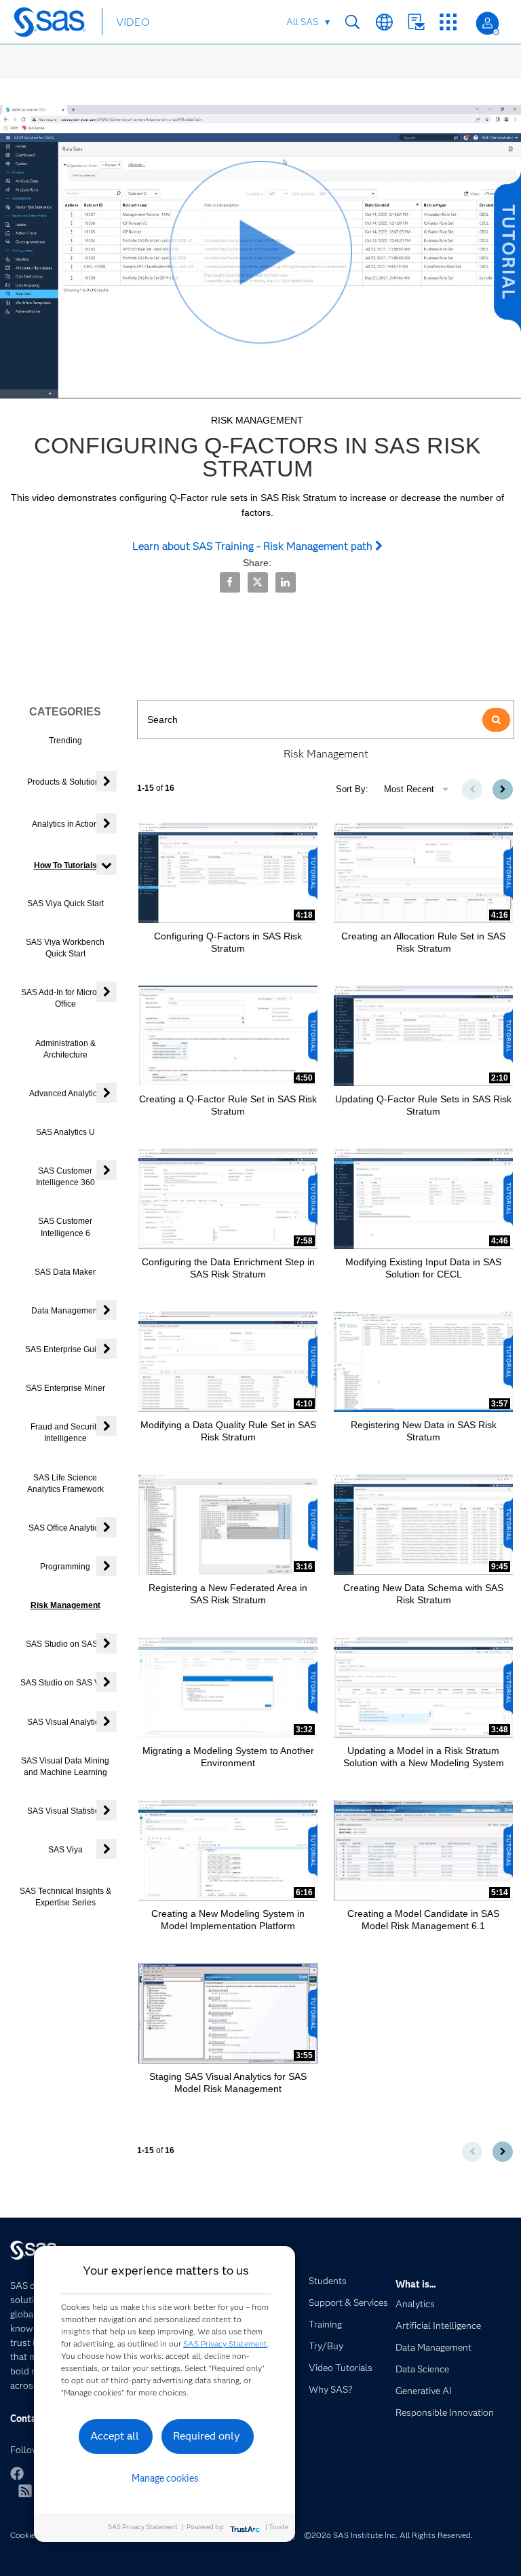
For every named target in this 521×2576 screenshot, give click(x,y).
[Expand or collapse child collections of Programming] (107, 1566)
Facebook (17, 2474)
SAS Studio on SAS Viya (65, 1683)
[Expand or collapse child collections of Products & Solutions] (107, 781)
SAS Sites (448, 22)
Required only (207, 2436)
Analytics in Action (65, 824)
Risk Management (65, 1605)
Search (352, 22)
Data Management (65, 1311)
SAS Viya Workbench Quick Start (65, 948)
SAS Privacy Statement (225, 2344)
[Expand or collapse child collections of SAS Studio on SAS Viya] (107, 1682)
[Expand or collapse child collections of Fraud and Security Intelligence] (107, 1426)
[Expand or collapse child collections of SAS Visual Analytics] (107, 1721)
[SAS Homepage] (53, 24)
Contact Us (416, 22)
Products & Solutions (65, 782)
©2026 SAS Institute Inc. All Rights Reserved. (388, 2535)
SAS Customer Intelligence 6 (65, 1227)
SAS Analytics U (65, 1132)
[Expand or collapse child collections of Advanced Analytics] (107, 1093)
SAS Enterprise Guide (65, 1349)
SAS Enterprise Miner (65, 1388)
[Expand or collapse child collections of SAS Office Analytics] (107, 1527)
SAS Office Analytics (65, 1528)
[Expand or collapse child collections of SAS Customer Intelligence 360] (107, 1170)
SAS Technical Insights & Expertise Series (65, 1897)
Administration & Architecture (65, 1049)
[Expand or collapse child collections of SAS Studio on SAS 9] (107, 1643)
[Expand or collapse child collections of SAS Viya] (107, 1849)
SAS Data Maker (65, 1272)
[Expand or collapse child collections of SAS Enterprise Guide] (107, 1349)
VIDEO (133, 22)
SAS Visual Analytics (65, 1722)
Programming (65, 1567)
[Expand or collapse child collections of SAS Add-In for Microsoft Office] (107, 992)
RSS (25, 2490)
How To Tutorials (65, 865)
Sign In (487, 23)
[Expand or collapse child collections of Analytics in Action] (107, 823)
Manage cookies (165, 2478)
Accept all (115, 2436)
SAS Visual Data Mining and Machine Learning (65, 1767)
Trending (65, 741)
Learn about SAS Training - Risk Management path (254, 546)
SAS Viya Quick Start (65, 903)
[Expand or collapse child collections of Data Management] (107, 1310)
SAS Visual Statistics (65, 1811)
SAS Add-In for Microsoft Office (65, 998)
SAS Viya (65, 1850)
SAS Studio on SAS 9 (65, 1644)
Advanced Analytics (65, 1094)
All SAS (302, 22)
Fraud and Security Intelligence (65, 1433)
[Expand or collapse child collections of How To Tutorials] (107, 865)
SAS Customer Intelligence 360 (65, 1177)
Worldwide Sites (384, 22)
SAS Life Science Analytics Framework (65, 1483)
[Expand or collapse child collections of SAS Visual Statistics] (107, 1810)
